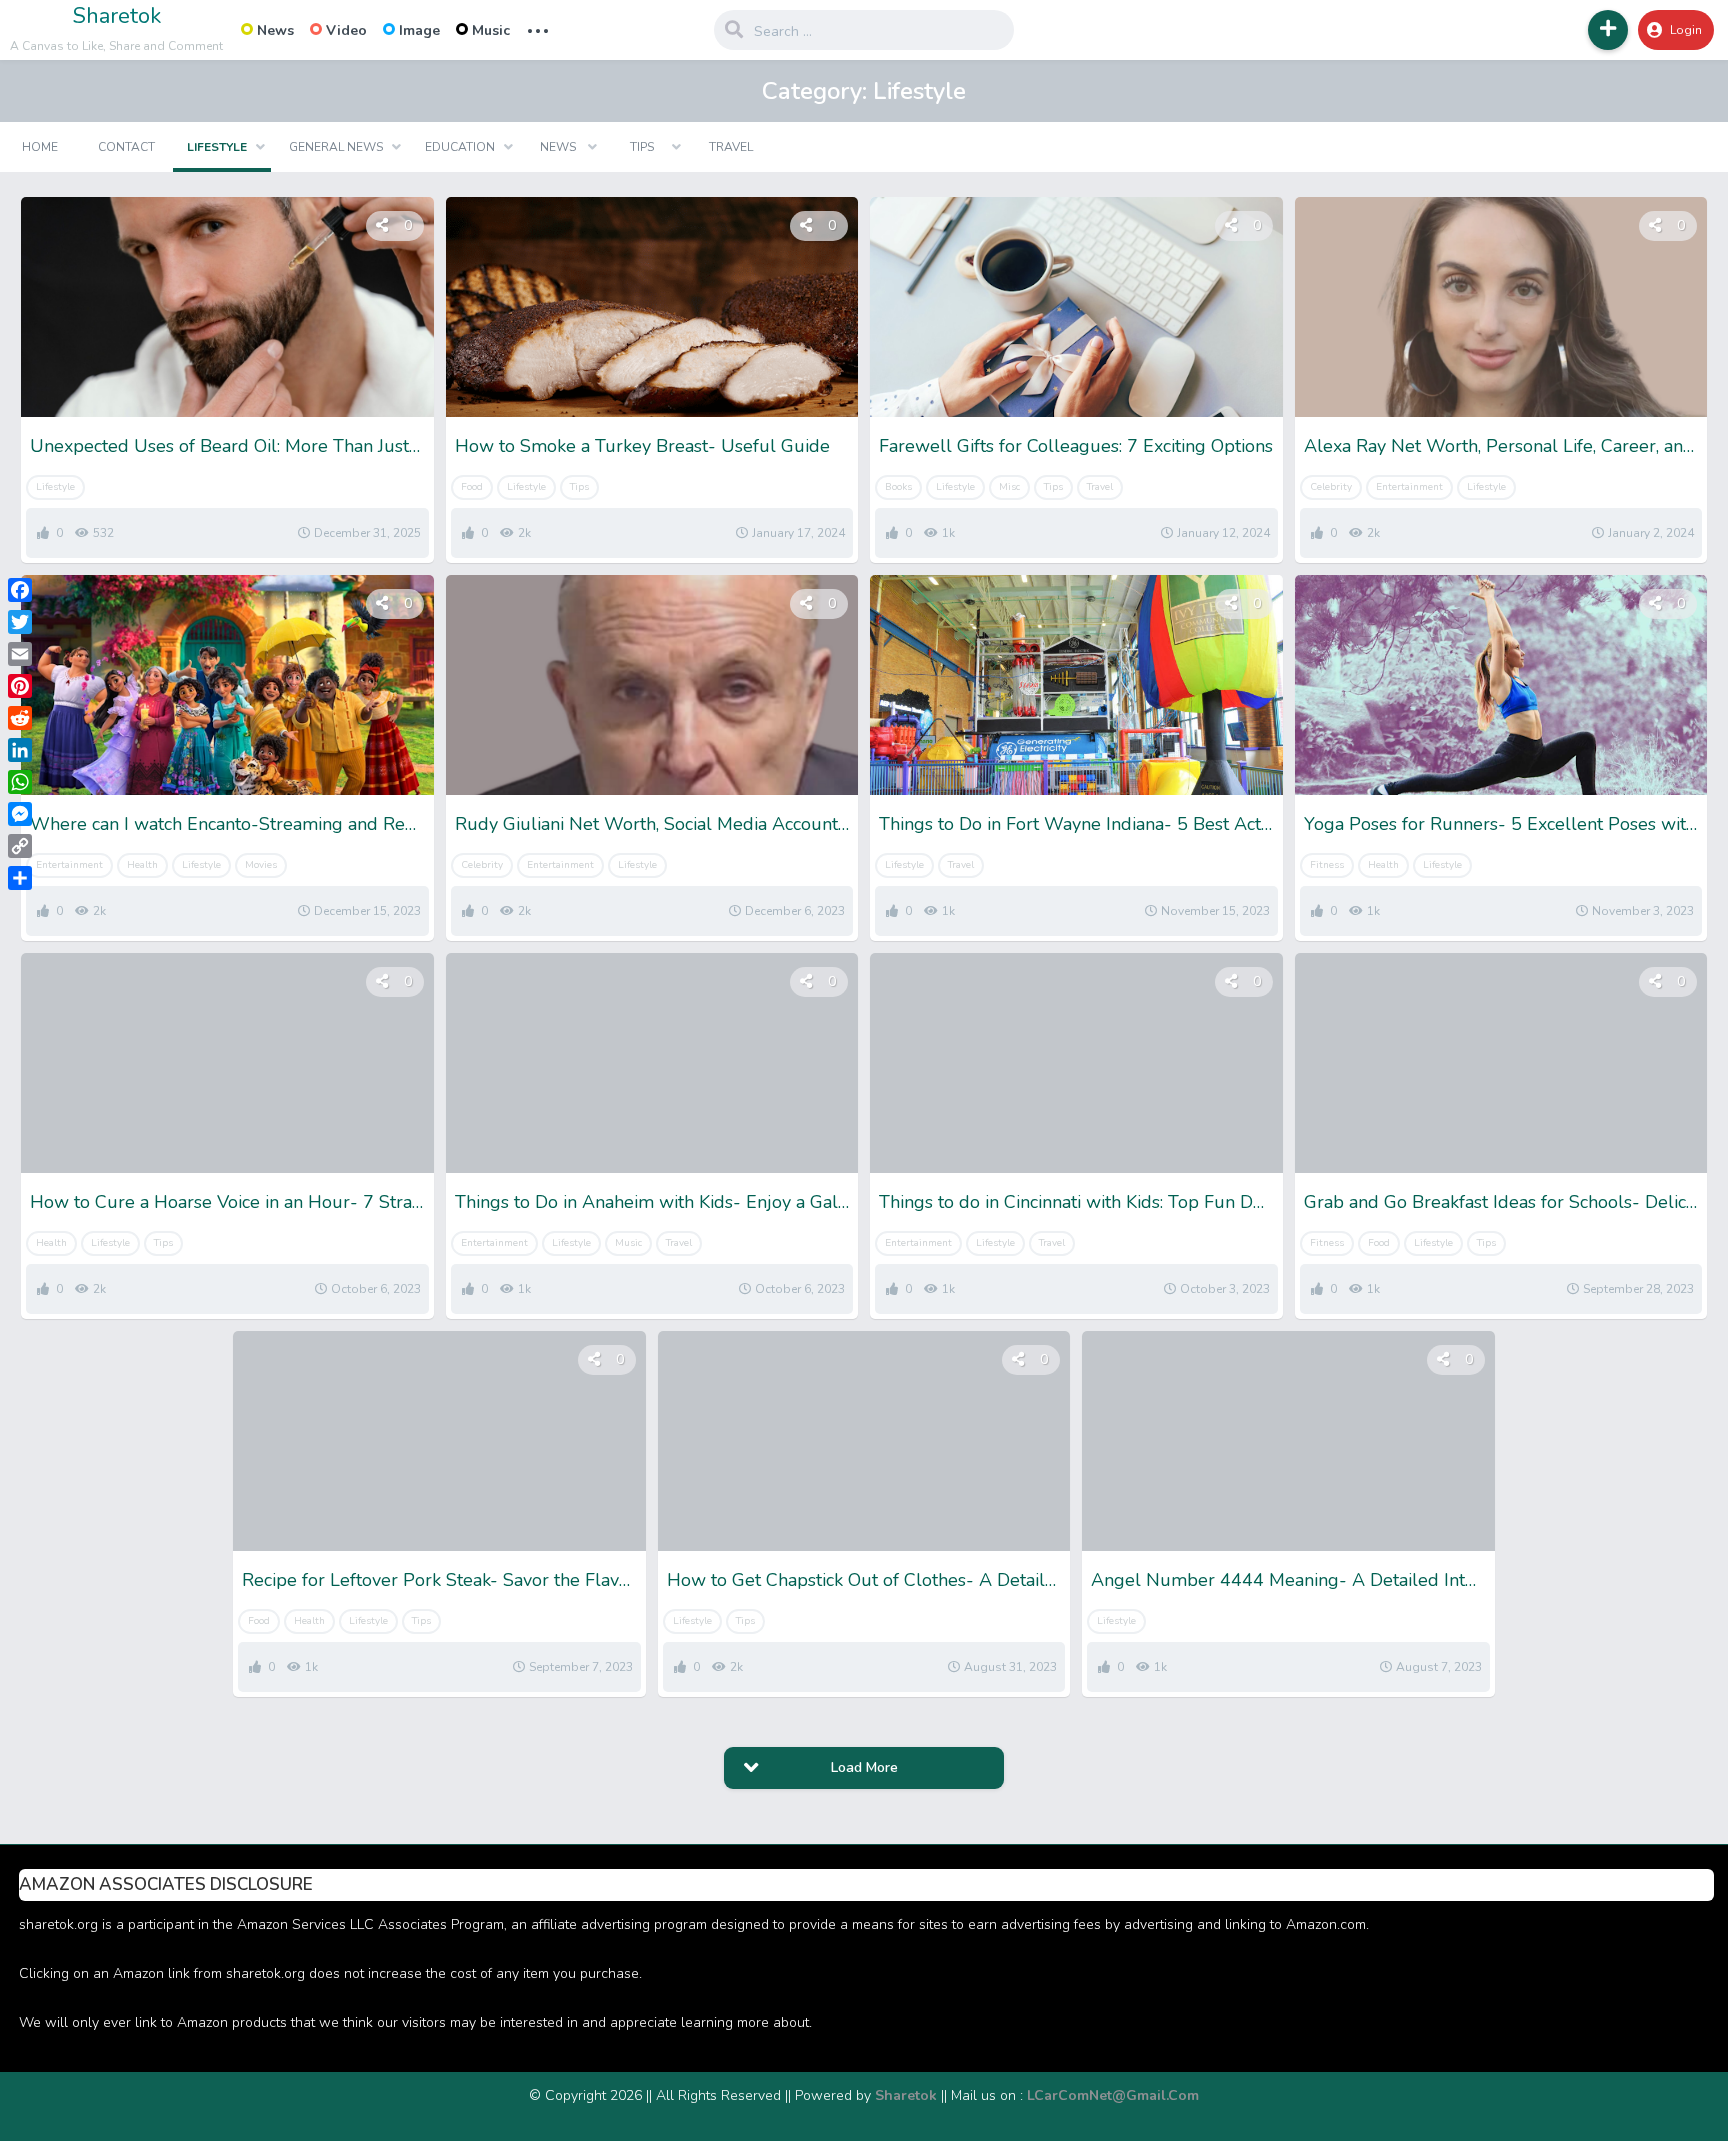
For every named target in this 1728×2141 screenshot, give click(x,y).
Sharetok (117, 16)
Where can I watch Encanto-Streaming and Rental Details (227, 824)
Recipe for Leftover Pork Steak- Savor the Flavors (439, 1580)
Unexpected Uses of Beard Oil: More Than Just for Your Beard (227, 446)
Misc (1009, 487)
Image (419, 30)
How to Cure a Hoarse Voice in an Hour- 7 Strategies (227, 1202)
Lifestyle (217, 147)
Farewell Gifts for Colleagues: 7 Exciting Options (1076, 446)
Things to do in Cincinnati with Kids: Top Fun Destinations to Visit (1076, 1202)
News (275, 30)
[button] (1608, 30)
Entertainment (1409, 487)
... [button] (538, 28)
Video (346, 30)
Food (472, 487)
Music (491, 30)
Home (40, 147)
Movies (261, 865)
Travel (731, 147)
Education (460, 147)
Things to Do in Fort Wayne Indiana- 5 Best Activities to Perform (1076, 824)
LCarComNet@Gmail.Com (1113, 2095)
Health (142, 865)
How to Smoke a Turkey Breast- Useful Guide (642, 446)
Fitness (1327, 865)
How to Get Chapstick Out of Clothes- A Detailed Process (864, 1580)
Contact (126, 147)
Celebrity (1331, 487)
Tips (642, 147)
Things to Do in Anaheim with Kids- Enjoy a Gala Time (652, 1202)
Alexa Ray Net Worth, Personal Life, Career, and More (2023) (1501, 446)
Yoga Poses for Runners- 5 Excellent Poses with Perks (1501, 824)
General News (336, 147)
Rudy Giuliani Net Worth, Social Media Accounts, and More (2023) (652, 824)
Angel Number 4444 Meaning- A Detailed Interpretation (1288, 1580)
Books (898, 487)
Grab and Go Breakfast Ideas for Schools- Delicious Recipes (1501, 1202)
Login (1686, 30)
